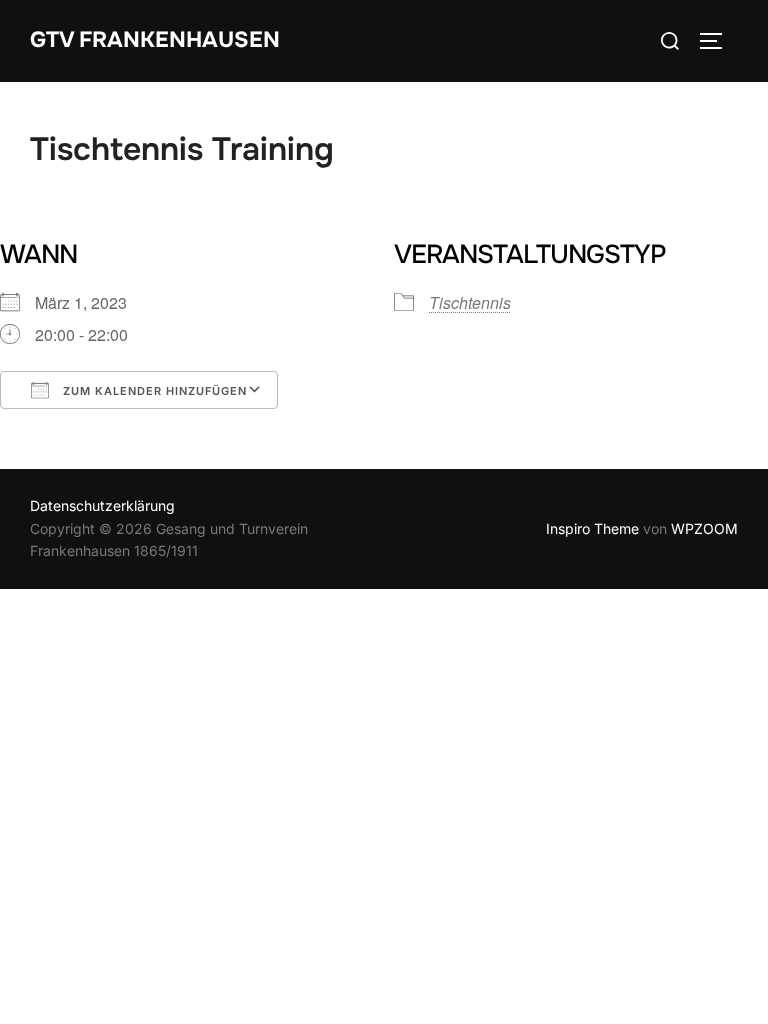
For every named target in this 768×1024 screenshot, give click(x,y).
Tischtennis (470, 302)
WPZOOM (704, 528)
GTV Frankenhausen (155, 40)
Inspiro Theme (592, 528)
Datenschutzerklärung (102, 505)
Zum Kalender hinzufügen (153, 391)
